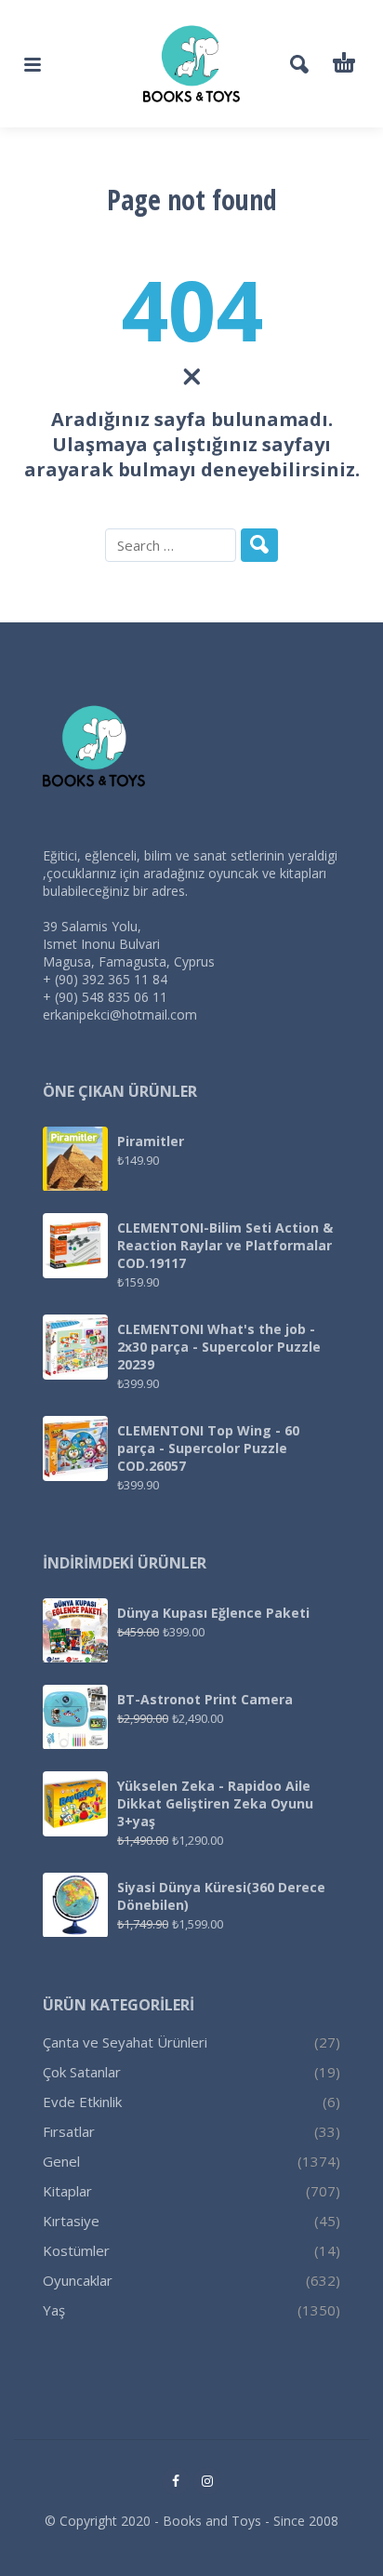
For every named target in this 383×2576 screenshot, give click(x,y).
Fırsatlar (69, 2131)
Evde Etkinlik (82, 2102)
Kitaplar (67, 2191)
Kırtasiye (71, 2221)
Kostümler (76, 2250)
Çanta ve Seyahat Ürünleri (125, 2042)
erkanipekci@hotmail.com (120, 1014)
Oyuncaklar (78, 2280)
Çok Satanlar (82, 2072)
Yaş (54, 2310)
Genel (61, 2161)
